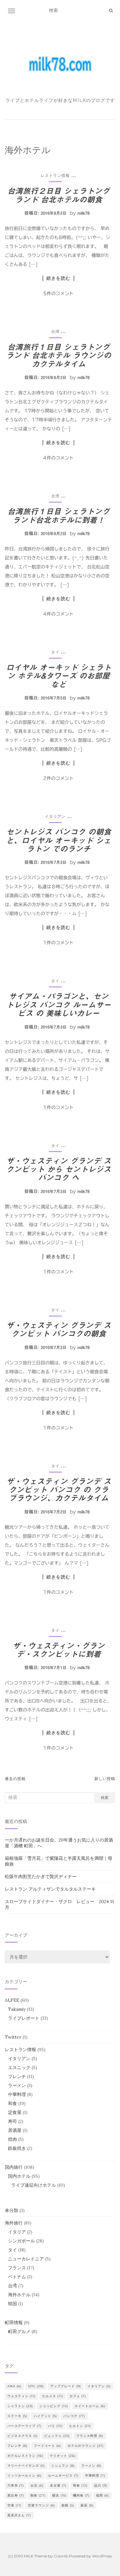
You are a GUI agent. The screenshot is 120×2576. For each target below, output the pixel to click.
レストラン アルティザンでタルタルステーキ (50, 1889)
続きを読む (58, 278)
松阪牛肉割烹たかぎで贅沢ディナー (41, 1876)
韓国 (12, 2304)
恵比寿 (16, 2495)
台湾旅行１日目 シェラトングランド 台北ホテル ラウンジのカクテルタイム (59, 356)
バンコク (74, 2416)
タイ (55, 652)
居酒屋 (15, 2130)
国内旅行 (14, 2167)
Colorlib (61, 2556)
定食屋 (15, 2112)
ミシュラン (63, 2466)
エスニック (19, 2067)
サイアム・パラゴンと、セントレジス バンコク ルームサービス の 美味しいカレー (59, 1005)
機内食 (81, 2495)
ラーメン (17, 2085)
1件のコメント (58, 943)
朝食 (38, 2495)
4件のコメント (58, 458)
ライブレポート (24, 2018)
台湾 (55, 331)
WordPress (102, 2556)
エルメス (52, 2396)
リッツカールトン (24, 2476)
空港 (14, 2505)
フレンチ (17, 2076)
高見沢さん (19, 2515)
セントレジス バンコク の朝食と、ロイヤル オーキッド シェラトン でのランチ (59, 840)
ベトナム (17, 2277)
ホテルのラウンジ (86, 2446)
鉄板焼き (17, 2148)
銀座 (87, 2505)
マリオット (63, 2456)
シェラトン (20, 2406)
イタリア (17, 2232)
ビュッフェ (57, 2436)
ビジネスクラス (23, 2436)
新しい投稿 (105, 1779)
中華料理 (17, 2094)
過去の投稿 (15, 1779)
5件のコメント (58, 294)
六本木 (16, 2485)
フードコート (48, 2446)
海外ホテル (19, 2295)
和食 (12, 2103)
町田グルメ (19, 2332)
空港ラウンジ (41, 2505)
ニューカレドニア (26, 2259)
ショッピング (54, 2406)
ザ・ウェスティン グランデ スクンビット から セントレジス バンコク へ (59, 1169)
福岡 (103, 2495)
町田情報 (14, 2323)
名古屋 (58, 2485)
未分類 (12, 2210)
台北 (37, 2485)
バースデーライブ (24, 2426)
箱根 (68, 2505)
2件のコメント (58, 778)
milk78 (84, 213)
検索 (105, 1797)
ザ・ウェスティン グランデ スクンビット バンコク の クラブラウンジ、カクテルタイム (59, 1490)
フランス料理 (90, 2436)
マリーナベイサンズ (26, 2466)
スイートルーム (90, 2406)
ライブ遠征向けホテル (34, 2185)
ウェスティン (21, 2396)
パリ (55, 2426)
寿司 (12, 2121)
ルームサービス (63, 2476)
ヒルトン (80, 2426)
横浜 (59, 2495)
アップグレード (66, 2386)
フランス (17, 2268)
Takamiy (17, 2009)
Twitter (13, 2037)
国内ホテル (19, 2176)
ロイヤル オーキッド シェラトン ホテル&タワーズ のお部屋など (59, 676)
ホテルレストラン (25, 2456)
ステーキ (17, 2416)
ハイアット (45, 2416)
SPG (36, 2386)
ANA (14, 2386)
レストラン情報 (55, 175)
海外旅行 (14, 2223)
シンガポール (21, 2241)
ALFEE (12, 2000)
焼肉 (12, 2139)
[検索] (111, 11)
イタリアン (55, 816)
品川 (101, 2485)
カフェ (78, 2396)
